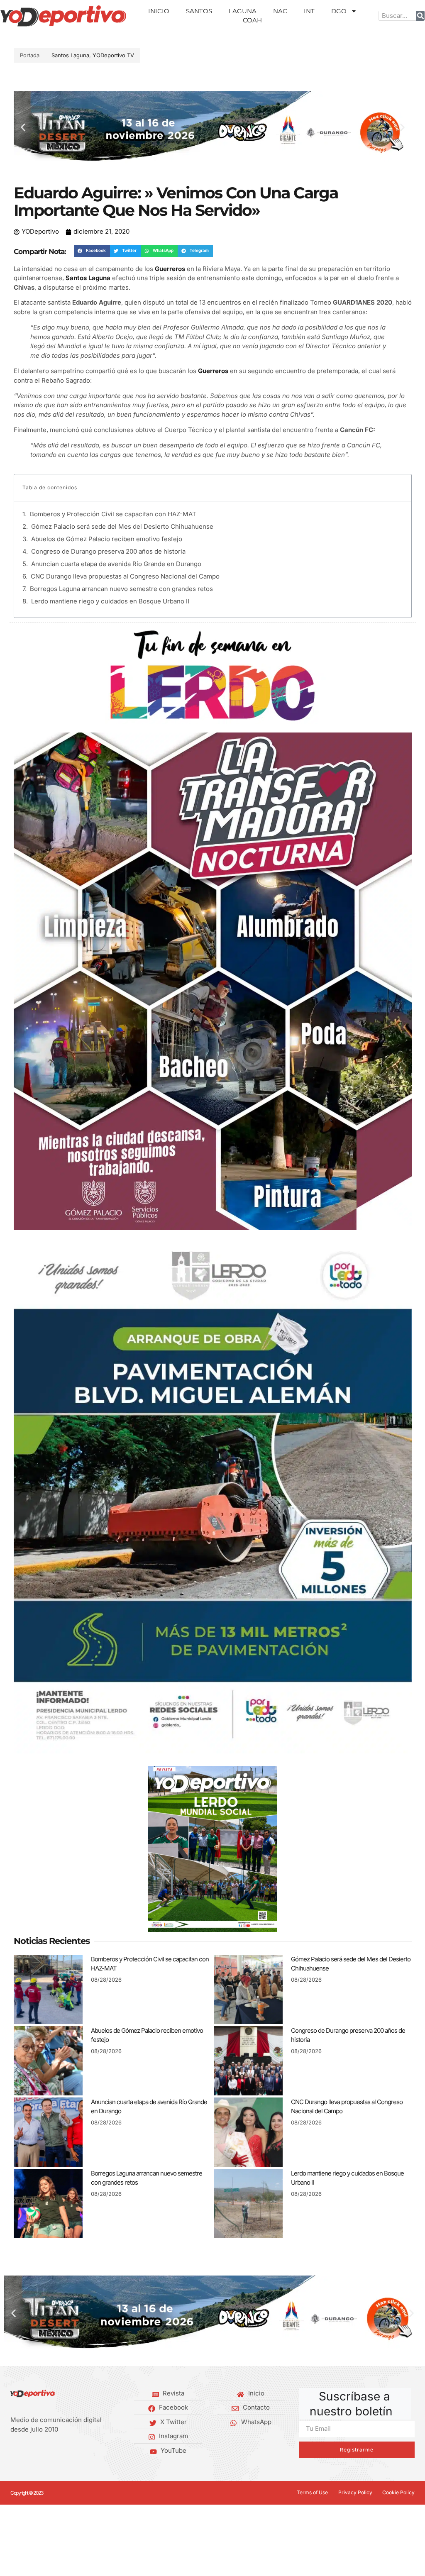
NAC (280, 11)
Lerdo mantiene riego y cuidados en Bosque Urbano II (110, 601)
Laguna (243, 11)
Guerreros (170, 269)
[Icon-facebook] (13, 2451)
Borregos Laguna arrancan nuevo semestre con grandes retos (121, 589)
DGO (339, 11)
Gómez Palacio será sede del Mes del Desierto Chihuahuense (122, 526)
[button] (23, 128)
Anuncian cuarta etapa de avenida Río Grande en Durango (116, 564)
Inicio (159, 11)
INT (309, 11)
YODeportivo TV (113, 55)
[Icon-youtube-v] (52, 2451)
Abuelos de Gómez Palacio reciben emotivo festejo (107, 539)
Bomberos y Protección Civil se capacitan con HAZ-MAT (113, 514)
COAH (252, 20)
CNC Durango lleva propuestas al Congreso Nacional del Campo (125, 576)
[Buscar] (420, 16)
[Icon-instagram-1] (39, 2451)
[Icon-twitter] (26, 2451)
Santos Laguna (70, 55)
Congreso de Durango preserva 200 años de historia (108, 551)
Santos (199, 11)
